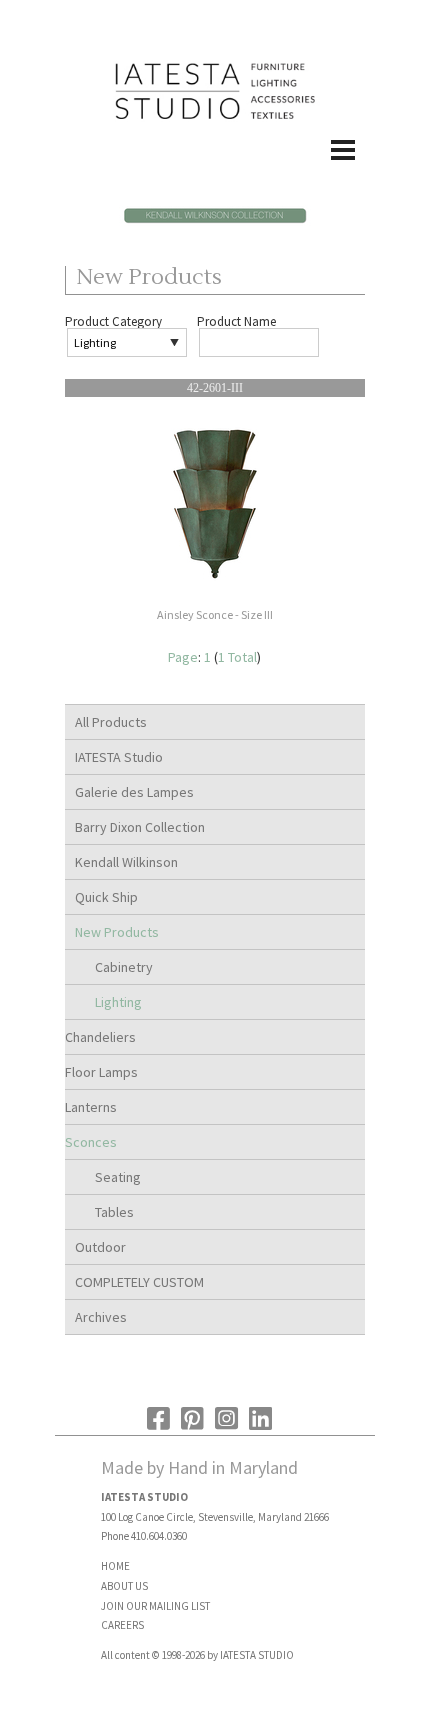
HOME (115, 1566)
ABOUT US (124, 1586)
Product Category (113, 321)
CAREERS (122, 1625)
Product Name (236, 321)
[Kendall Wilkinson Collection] (215, 221)
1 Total (237, 657)
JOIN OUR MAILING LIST (155, 1606)
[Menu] (215, 171)
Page (183, 657)
